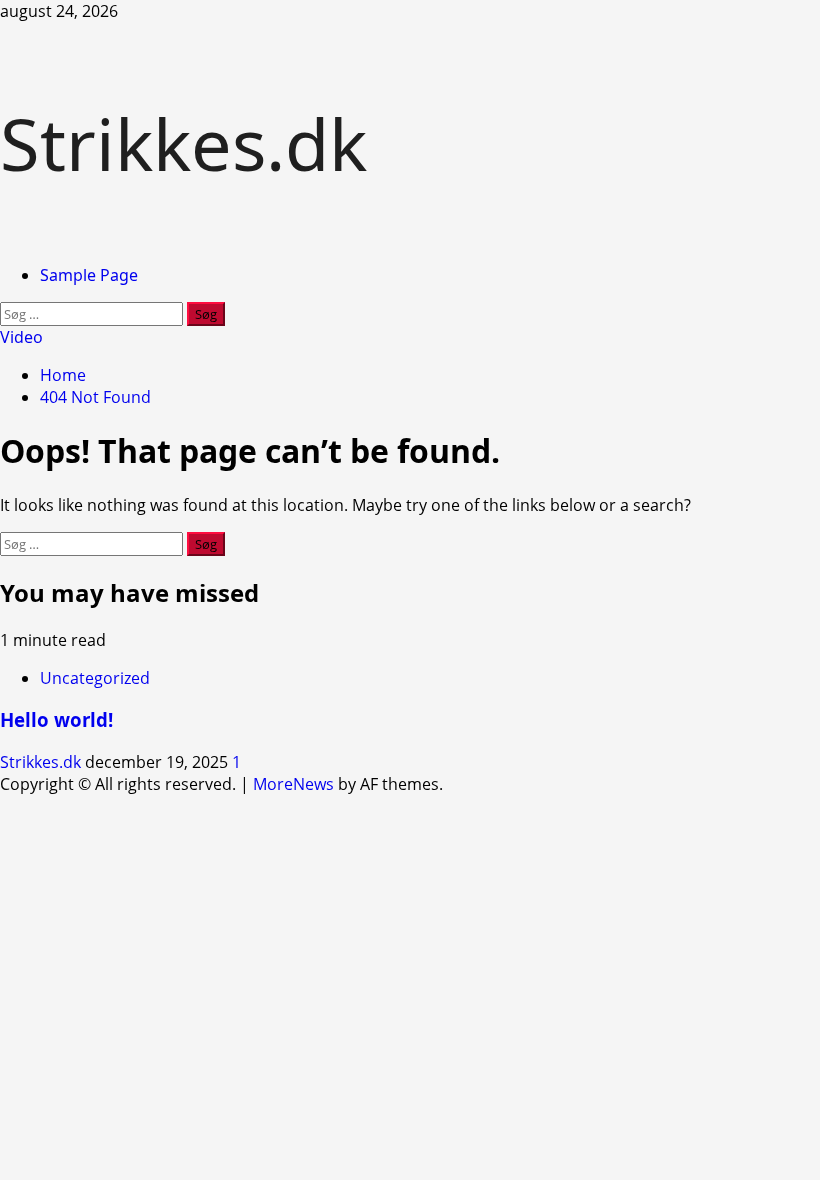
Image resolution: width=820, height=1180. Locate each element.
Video (21, 337)
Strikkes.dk (183, 143)
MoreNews (293, 784)
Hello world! (56, 719)
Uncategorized (95, 678)
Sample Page (89, 275)
